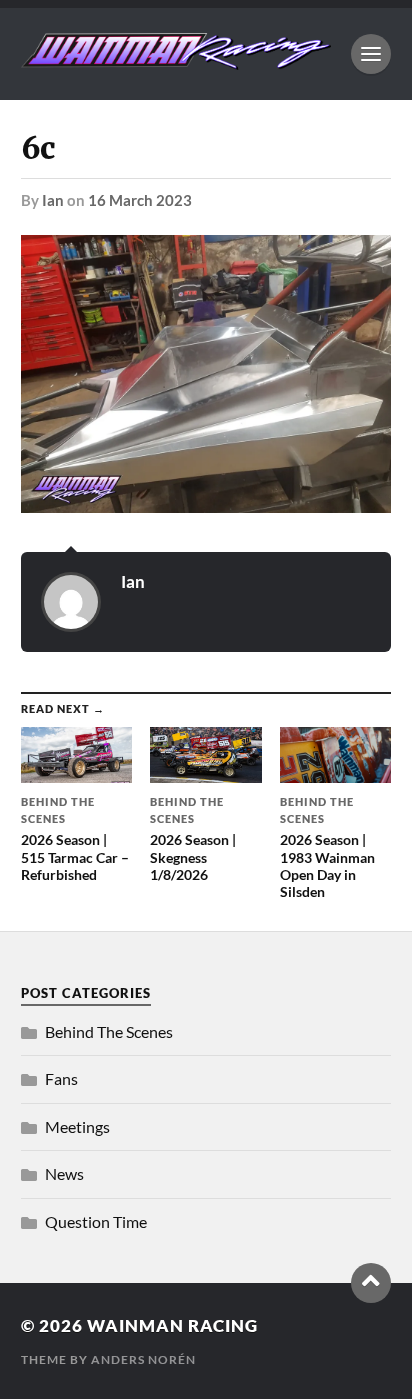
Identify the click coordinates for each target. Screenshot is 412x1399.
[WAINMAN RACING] (176, 60)
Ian (53, 200)
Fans (61, 1078)
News (64, 1173)
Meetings (77, 1126)
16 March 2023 (140, 200)
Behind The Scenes (109, 1031)
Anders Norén (143, 1359)
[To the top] (371, 1283)
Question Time (96, 1221)
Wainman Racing (172, 1325)
